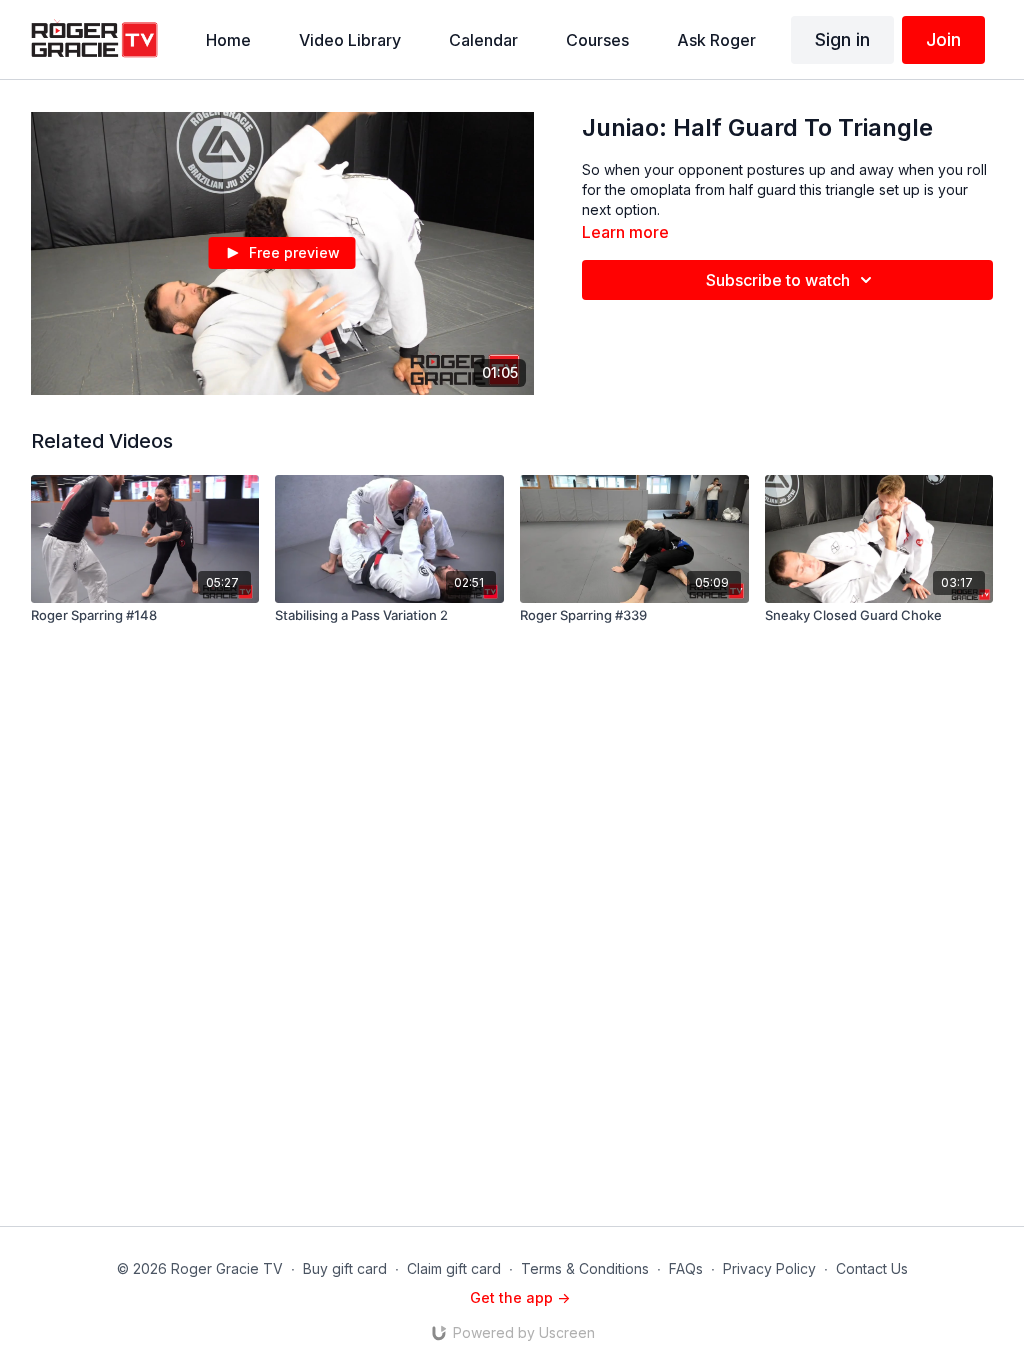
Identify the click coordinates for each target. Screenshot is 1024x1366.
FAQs (686, 1268)
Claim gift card (454, 1268)
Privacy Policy (769, 1268)
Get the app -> (520, 1297)
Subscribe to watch (778, 280)
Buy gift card (345, 1268)
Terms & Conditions (585, 1268)
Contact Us (872, 1268)
